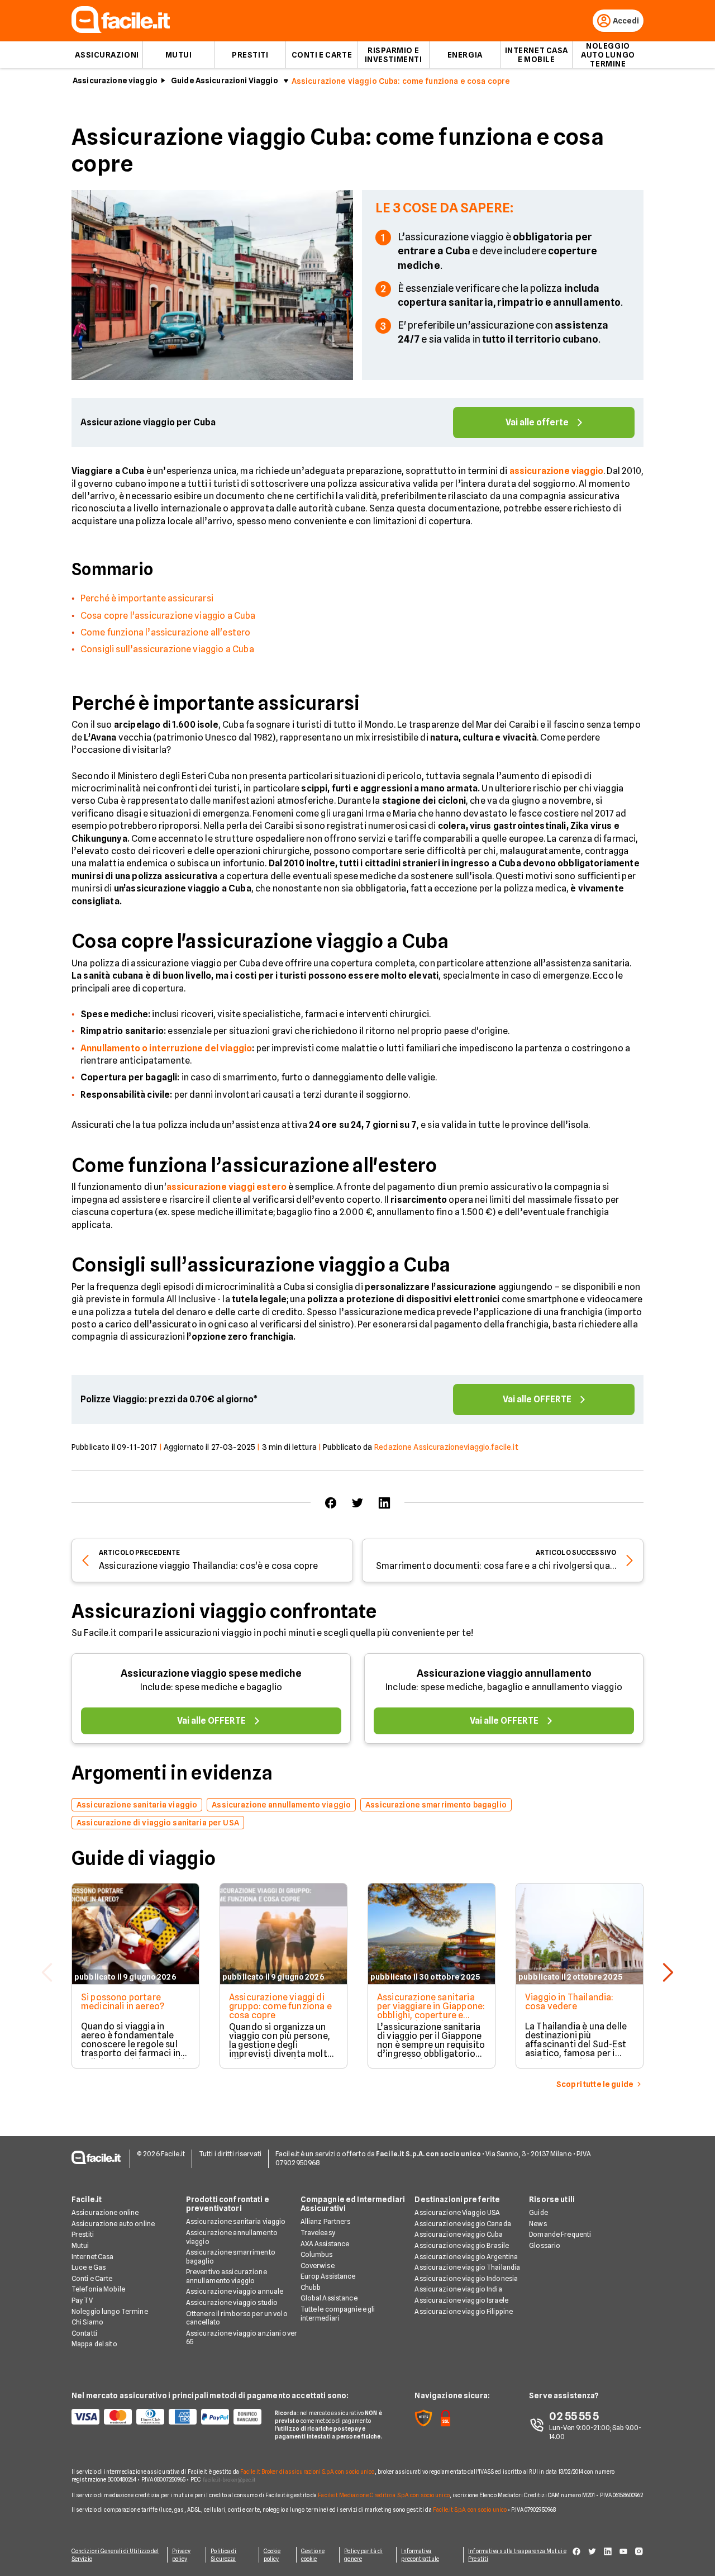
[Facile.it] (121, 30)
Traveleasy (318, 2233)
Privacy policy (182, 2555)
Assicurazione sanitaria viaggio (236, 2221)
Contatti (84, 2333)
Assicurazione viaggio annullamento (504, 1673)
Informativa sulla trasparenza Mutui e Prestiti (517, 2555)
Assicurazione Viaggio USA (457, 2212)
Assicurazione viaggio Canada (463, 2224)
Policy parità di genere (363, 2555)
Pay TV (82, 2300)
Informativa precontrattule (420, 2555)
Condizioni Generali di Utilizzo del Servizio (115, 2555)
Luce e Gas (89, 2267)
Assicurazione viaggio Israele (461, 2300)
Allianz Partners (326, 2221)
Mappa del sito (94, 2344)
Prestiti (250, 55)
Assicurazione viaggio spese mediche (211, 1673)
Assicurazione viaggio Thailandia (467, 2267)
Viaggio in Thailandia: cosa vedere (569, 2002)
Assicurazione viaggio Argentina (466, 2257)
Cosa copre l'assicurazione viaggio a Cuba (168, 616)
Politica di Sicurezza (223, 2555)
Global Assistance (329, 2298)
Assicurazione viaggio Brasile (461, 2245)
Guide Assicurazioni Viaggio (225, 80)
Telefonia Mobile (98, 2289)
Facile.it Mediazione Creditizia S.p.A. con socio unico (383, 2495)
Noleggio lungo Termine (110, 2311)
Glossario (545, 2245)
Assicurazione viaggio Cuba (459, 2234)
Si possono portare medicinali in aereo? (123, 2002)
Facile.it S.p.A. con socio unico (470, 2509)
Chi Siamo (87, 2322)
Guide (538, 2212)
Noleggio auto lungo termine (608, 55)
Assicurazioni (107, 55)
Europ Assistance (328, 2276)
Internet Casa (93, 2257)
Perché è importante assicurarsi (147, 598)
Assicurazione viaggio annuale (235, 2291)
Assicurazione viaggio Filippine (464, 2311)
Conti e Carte (322, 55)
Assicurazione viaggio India (458, 2289)
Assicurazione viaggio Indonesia (466, 2278)
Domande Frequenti (560, 2234)
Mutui (179, 55)
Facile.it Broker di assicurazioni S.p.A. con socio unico (308, 2471)
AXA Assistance (325, 2244)
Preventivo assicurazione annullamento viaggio (227, 2276)
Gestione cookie (313, 2555)
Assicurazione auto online (113, 2224)
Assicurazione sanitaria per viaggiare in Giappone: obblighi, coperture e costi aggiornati (431, 2011)
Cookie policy (272, 2555)
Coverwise (318, 2266)
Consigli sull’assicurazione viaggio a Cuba (167, 649)
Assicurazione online (105, 2212)
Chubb (311, 2287)
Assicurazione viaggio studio (232, 2302)
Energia (465, 55)
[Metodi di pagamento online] (166, 2417)
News (538, 2224)
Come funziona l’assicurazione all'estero (165, 632)
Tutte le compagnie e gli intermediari (338, 2314)
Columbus (317, 2254)
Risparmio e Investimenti (394, 55)
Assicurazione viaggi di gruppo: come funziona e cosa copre (280, 2006)
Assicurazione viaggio (115, 80)
